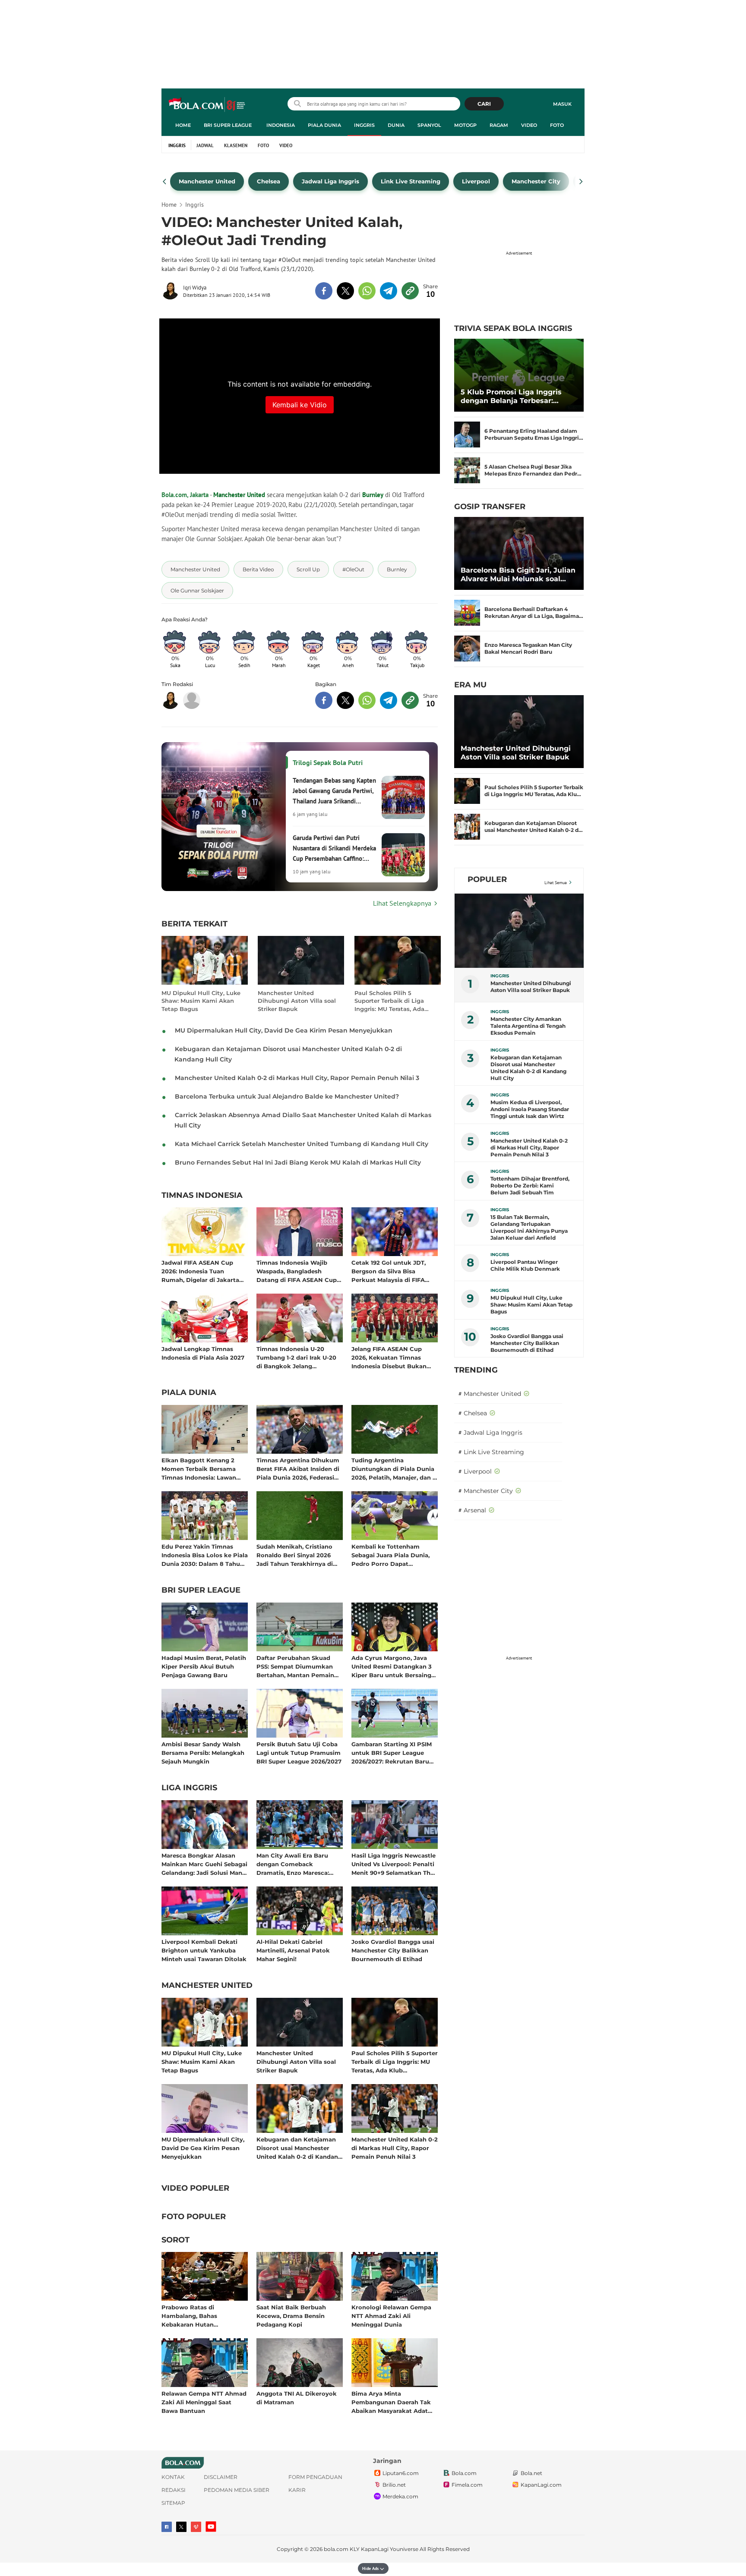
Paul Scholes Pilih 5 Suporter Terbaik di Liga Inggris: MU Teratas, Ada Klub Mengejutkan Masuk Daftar (392, 1001)
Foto (557, 125)
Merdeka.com (400, 2496)
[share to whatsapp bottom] (367, 700)
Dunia (396, 125)
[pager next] (581, 182)
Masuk (562, 104)
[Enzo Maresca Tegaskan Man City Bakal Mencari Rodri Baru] (467, 649)
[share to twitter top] (345, 291)
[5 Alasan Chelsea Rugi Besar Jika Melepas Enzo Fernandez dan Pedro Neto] (467, 470)
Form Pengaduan (315, 2477)
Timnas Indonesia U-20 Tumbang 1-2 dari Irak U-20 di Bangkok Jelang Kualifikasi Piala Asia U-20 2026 (296, 1357)
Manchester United (239, 495)
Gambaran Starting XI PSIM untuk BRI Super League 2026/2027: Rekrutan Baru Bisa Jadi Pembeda (392, 1752)
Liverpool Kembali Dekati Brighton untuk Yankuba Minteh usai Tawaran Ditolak (204, 1950)
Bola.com (464, 2473)
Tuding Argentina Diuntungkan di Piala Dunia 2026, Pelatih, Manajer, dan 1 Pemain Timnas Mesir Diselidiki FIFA (393, 1469)
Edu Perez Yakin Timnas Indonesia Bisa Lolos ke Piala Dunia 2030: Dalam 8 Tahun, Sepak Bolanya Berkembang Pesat (205, 1555)
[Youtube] (211, 2527)
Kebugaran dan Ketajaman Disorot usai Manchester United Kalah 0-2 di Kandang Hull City (299, 2148)
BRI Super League (228, 125)
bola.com (336, 2549)
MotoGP (465, 125)
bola (207, 105)
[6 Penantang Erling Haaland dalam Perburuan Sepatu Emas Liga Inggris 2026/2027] (467, 435)
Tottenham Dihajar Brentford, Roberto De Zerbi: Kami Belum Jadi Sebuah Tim (530, 1186)
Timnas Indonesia (202, 1196)
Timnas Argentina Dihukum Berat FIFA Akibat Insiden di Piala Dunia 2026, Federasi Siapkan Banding (298, 1469)
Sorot (175, 2240)
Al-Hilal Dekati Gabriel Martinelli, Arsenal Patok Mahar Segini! (293, 1950)
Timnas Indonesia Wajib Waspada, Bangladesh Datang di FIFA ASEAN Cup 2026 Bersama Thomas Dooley (297, 1271)
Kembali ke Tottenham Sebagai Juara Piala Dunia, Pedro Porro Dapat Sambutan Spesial (390, 1555)
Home (183, 125)
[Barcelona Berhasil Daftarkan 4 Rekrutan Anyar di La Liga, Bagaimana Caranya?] (467, 613)
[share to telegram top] (389, 291)
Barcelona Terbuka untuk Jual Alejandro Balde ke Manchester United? (287, 1096)
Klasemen (236, 145)
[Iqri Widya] (172, 291)
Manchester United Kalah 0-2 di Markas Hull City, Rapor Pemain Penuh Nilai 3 (297, 1078)
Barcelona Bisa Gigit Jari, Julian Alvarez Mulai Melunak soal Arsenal (518, 575)
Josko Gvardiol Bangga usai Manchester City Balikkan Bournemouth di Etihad (393, 1950)
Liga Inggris (189, 1788)
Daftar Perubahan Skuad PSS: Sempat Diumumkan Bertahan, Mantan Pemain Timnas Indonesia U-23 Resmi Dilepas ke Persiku (295, 1666)
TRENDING (476, 1370)
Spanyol (429, 125)
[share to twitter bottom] (345, 700)
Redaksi (174, 2490)
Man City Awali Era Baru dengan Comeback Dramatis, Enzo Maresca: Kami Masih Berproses (293, 1864)
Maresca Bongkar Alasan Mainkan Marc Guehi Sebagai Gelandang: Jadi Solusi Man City (204, 1864)
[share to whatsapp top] (367, 291)
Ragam (499, 125)
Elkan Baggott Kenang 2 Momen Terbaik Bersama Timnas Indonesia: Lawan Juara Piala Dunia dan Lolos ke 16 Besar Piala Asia (203, 1469)
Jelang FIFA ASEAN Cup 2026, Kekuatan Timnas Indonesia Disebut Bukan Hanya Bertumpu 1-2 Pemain (394, 1357)
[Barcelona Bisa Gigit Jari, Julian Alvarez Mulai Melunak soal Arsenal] (519, 553)
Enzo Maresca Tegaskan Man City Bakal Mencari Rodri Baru (528, 648)
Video (529, 125)
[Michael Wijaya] (192, 700)
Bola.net (531, 2473)
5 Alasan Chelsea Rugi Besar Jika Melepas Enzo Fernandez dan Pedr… (533, 470)
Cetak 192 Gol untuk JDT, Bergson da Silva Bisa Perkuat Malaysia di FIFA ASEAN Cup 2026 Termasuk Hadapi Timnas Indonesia (392, 1271)
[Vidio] (196, 2527)
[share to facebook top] (324, 291)
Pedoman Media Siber (237, 2490)
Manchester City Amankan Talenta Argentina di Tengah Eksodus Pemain (528, 1026)
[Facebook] (167, 2527)
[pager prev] (165, 182)
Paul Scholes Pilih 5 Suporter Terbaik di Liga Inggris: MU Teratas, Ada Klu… (534, 791)
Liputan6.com (401, 2473)
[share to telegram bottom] (389, 700)
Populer (487, 879)
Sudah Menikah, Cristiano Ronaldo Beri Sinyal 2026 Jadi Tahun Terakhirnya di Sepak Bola (295, 1555)
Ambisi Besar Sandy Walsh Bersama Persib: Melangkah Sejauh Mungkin (203, 1752)
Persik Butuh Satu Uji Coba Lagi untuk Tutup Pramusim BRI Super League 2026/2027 (299, 1752)
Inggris (364, 125)
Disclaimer (221, 2477)
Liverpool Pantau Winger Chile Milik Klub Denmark (525, 1265)
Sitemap (173, 2503)
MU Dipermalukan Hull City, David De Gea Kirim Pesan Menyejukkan (284, 1030)
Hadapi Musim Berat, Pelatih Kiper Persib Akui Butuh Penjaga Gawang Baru (204, 1666)
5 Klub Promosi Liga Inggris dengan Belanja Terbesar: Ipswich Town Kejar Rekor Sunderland (511, 397)
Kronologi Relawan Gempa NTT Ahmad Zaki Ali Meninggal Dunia (391, 2316)
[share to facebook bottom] (324, 700)
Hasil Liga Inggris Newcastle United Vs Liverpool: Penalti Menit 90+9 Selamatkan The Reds (394, 1864)
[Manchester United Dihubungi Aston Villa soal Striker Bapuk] (519, 732)
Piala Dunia (324, 125)
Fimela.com (467, 2485)
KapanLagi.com (541, 2485)
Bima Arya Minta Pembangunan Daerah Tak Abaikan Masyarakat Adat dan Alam (391, 2402)
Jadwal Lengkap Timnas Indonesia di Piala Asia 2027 (203, 1353)
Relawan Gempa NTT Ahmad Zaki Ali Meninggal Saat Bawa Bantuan (204, 2402)
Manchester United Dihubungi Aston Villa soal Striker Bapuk (297, 1001)
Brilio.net (394, 2485)
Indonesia (281, 125)
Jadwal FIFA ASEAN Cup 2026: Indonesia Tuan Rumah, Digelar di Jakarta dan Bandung (200, 1271)
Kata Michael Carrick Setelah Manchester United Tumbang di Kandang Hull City (302, 1144)
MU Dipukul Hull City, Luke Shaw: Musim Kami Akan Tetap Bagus (201, 1001)
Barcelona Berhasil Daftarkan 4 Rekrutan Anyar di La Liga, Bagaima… (534, 613)
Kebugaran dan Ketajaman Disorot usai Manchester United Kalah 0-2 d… (534, 827)
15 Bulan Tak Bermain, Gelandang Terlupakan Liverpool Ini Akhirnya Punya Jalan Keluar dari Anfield (529, 1227)
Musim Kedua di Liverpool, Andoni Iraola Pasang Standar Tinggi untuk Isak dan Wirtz (530, 1109)
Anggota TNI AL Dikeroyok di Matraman (297, 2398)
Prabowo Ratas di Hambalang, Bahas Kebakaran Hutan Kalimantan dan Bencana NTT (199, 2316)
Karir (297, 2490)
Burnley (373, 495)
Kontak (173, 2477)
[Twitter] (181, 2527)
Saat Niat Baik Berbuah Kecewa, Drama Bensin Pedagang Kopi (291, 2316)
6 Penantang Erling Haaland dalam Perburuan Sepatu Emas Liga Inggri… (534, 434)
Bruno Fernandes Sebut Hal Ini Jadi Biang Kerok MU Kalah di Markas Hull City (298, 1162)
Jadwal (205, 145)
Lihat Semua (556, 883)
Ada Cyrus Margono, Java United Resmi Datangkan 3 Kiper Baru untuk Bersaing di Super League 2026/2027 (392, 1666)
